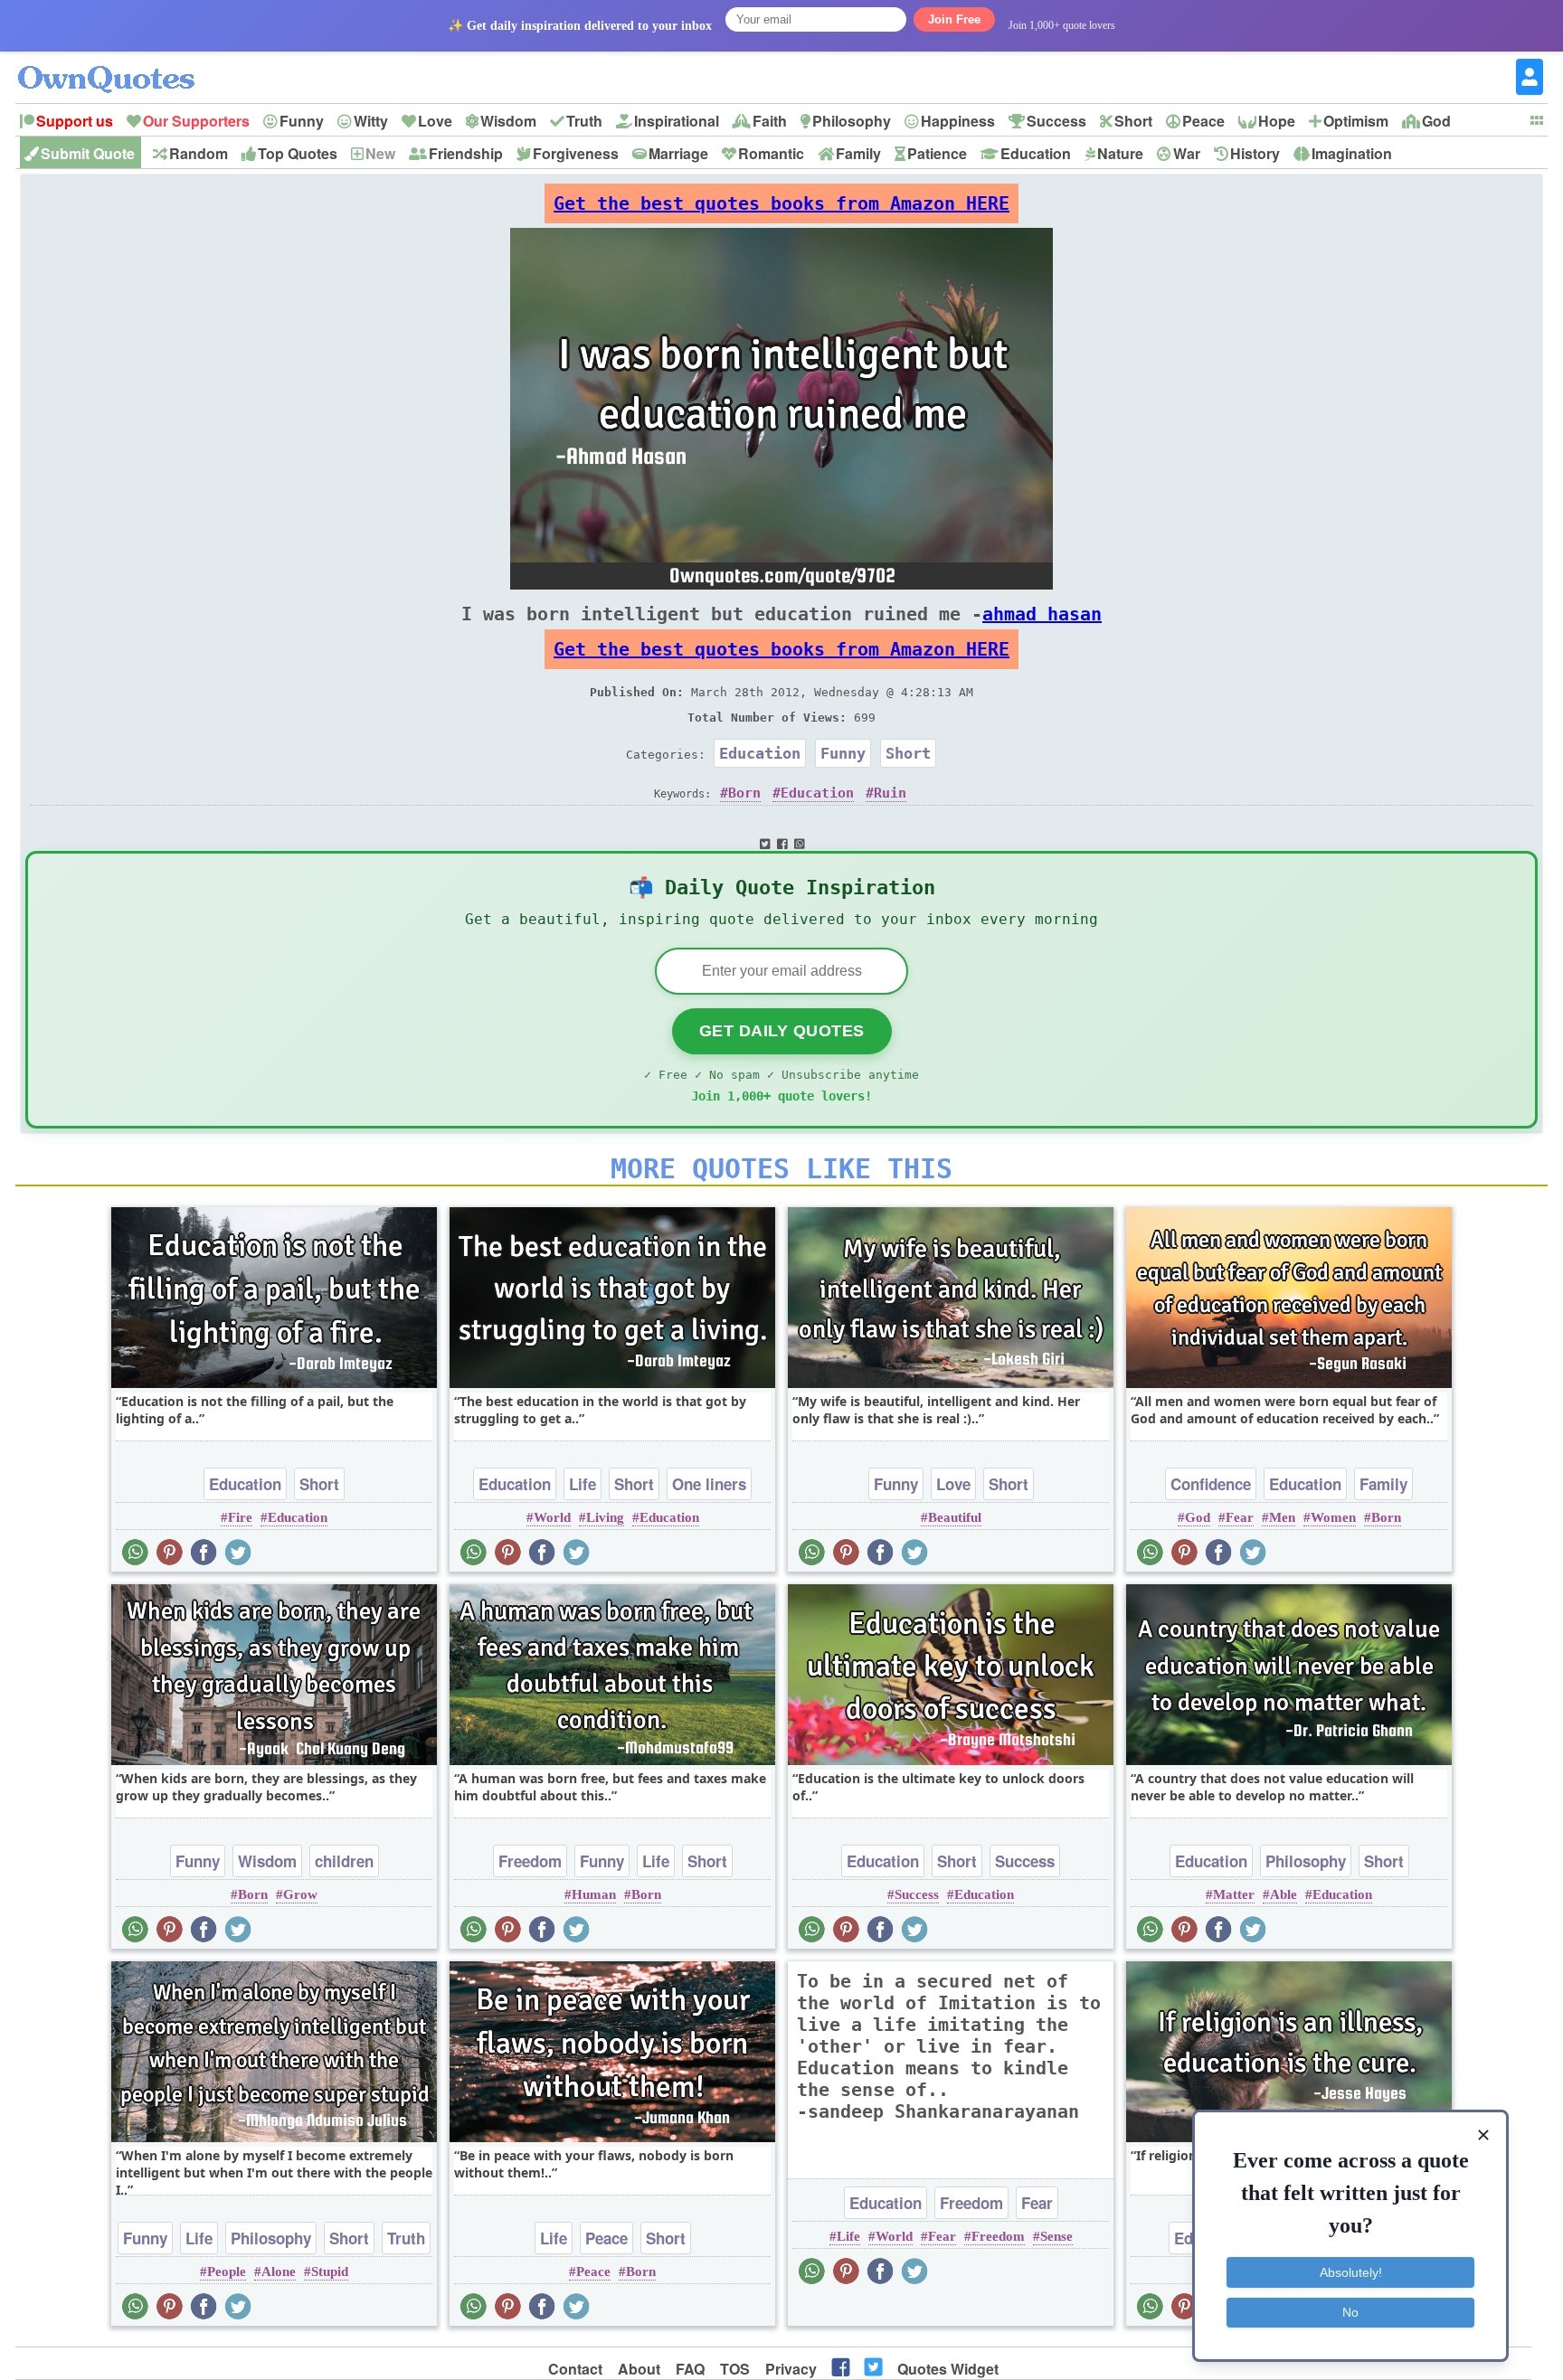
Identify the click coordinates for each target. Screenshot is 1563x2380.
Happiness (958, 121)
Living (605, 1517)
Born (744, 793)
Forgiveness (576, 153)
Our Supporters (196, 121)
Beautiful (955, 1517)
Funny (302, 121)
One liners (709, 1484)
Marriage (678, 153)
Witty (371, 121)
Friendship (466, 153)
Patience (937, 153)
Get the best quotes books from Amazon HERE (781, 203)
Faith (770, 121)
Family (858, 153)
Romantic (771, 153)
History (1255, 153)
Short (1133, 121)
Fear (1240, 1517)
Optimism (1356, 121)
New (380, 153)
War (1187, 153)
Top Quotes (298, 153)
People (227, 2271)
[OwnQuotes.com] (117, 63)
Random (199, 153)
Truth (584, 121)
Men (1282, 1517)
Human (594, 1894)
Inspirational (677, 121)
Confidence (1211, 1484)
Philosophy (852, 121)
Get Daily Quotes (782, 1031)
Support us (75, 121)
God (1436, 121)
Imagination (1352, 153)
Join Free (954, 19)
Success (1056, 121)
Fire (240, 1517)
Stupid (330, 2271)
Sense (1056, 2236)
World (552, 1517)
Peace (1203, 121)
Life (583, 1484)
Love (435, 121)
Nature (1120, 153)
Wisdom (508, 121)
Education (1036, 153)
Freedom (530, 1861)
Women (1333, 1517)
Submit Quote (88, 153)
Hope (1277, 121)
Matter (1234, 1894)
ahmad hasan (1042, 614)
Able (1284, 1894)
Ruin (890, 793)
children (344, 1861)
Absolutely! (1351, 2272)
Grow (300, 1894)
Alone (279, 2271)
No (1350, 2312)
